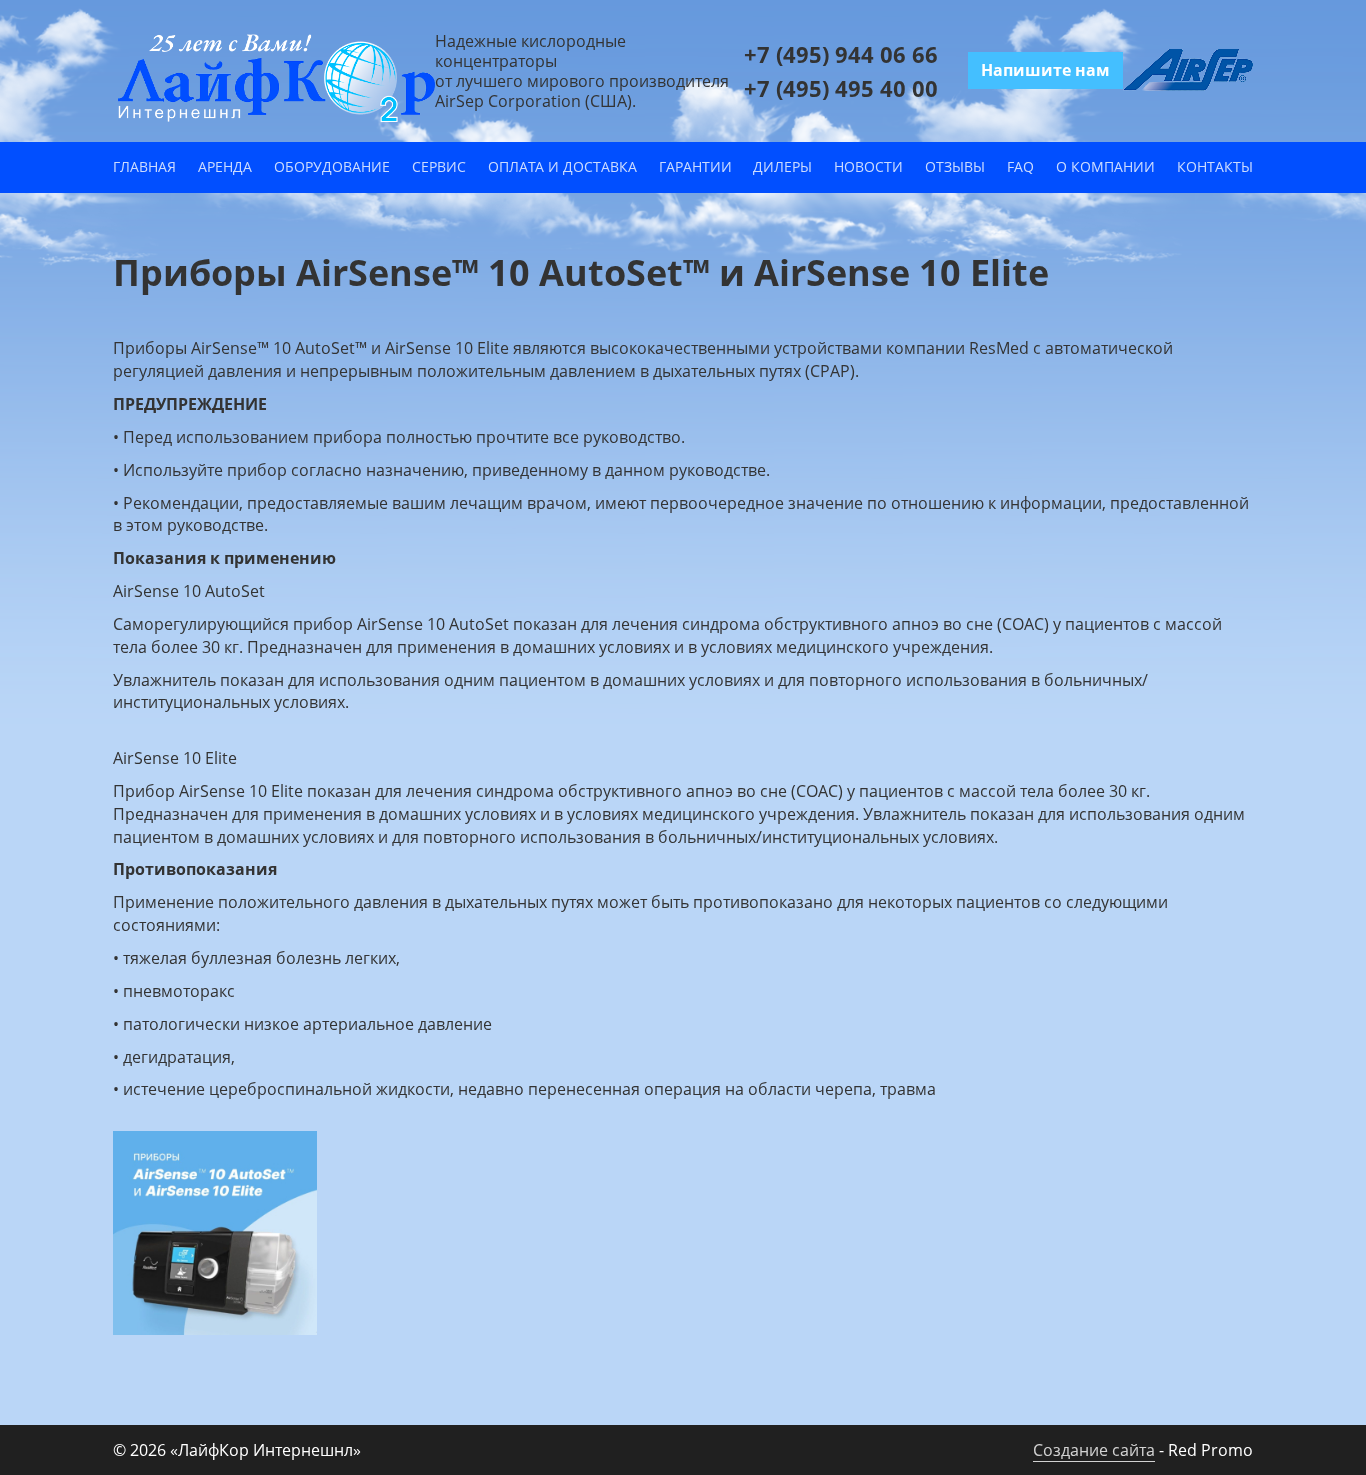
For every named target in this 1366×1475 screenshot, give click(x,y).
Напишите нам (1045, 70)
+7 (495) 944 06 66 (841, 54)
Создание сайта (1094, 1450)
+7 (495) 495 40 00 (841, 88)
